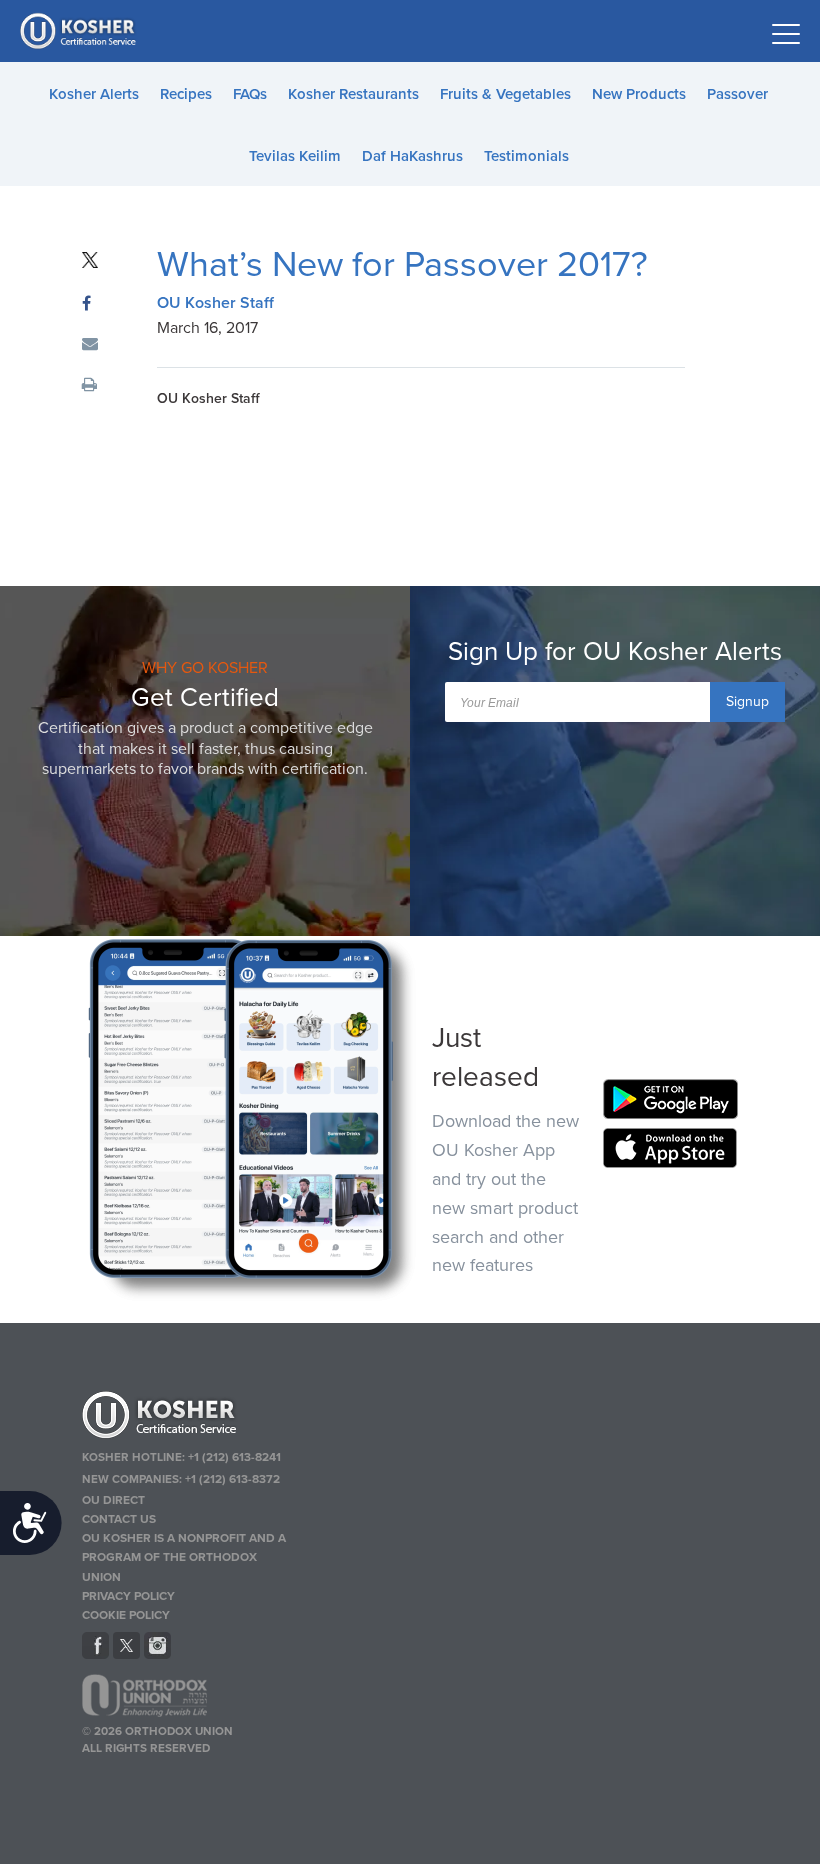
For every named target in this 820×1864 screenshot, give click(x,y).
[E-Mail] (90, 345)
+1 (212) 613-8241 (234, 1457)
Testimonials (526, 156)
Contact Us (119, 1519)
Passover (737, 94)
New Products (639, 94)
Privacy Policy (128, 1596)
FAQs (250, 94)
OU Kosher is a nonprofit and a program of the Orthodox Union (184, 1557)
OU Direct (113, 1500)
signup (747, 701)
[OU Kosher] (188, 1418)
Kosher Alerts (94, 94)
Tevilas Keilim (295, 156)
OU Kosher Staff (215, 303)
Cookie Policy (126, 1615)
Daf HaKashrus (412, 156)
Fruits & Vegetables (505, 94)
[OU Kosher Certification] (80, 31)
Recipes (186, 94)
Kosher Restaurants (353, 94)
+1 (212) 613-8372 (232, 1479)
